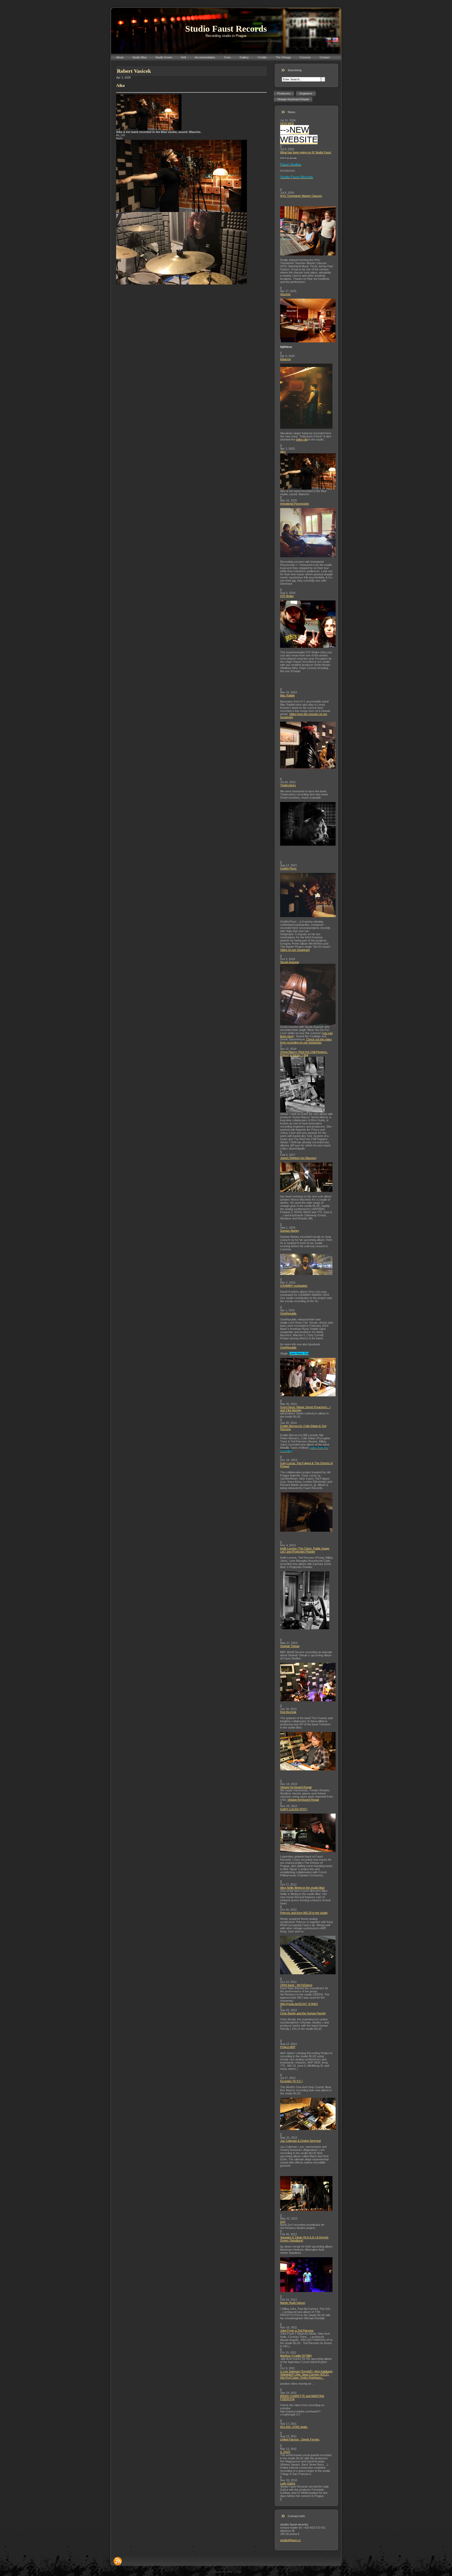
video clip (302, 439)
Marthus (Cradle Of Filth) (296, 2356)
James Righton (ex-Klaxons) (298, 1158)
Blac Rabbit (287, 695)
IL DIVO (285, 2452)
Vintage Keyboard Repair (296, 1787)
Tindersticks (288, 785)
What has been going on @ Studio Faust (306, 152)
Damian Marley (290, 1231)
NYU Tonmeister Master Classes (301, 196)
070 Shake (287, 596)
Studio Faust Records (226, 29)
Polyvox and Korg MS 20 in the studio (304, 1913)
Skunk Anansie (290, 962)
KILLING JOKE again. (294, 2427)
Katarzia (285, 359)
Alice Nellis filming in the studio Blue (302, 1888)
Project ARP (288, 2047)
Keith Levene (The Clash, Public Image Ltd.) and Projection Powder (305, 1550)
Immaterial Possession (295, 504)
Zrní (283, 2222)
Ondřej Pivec (288, 868)
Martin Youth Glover (293, 2303)
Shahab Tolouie (290, 1646)
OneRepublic (288, 1313)
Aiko (283, 452)
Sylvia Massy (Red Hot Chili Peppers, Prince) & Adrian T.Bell (304, 1053)
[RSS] (118, 2561)
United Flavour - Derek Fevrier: (300, 2439)
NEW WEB (287, 124)
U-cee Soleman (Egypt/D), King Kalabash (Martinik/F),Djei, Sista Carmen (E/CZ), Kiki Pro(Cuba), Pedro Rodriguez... (306, 2374)
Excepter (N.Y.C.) (291, 2081)
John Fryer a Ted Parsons (297, 2330)
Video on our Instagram (295, 950)
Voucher (285, 294)
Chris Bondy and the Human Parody (303, 2013)
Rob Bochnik (288, 1712)
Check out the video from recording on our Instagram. (306, 1041)
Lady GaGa (288, 2483)
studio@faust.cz (290, 2540)
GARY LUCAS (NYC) (294, 1809)
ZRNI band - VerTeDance (296, 1985)
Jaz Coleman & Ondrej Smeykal (300, 2141)
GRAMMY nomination (294, 1286)
